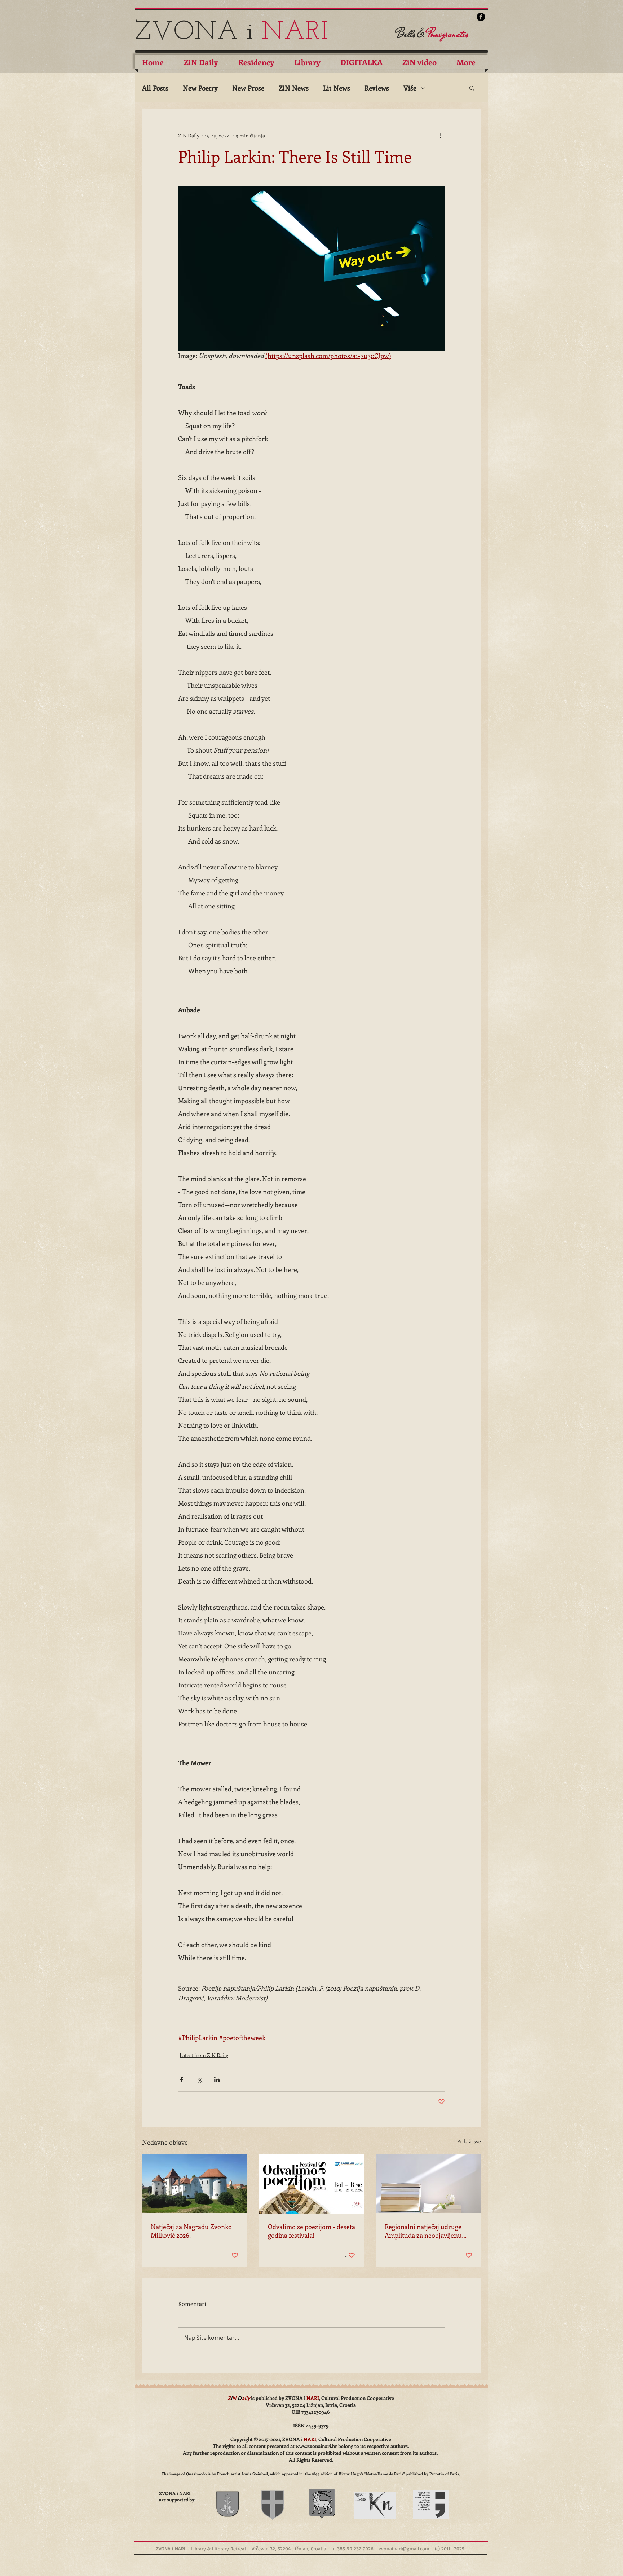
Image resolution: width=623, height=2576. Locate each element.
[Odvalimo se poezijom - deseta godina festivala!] (312, 2184)
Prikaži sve (469, 2141)
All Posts (155, 88)
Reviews (377, 88)
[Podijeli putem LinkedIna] (217, 2080)
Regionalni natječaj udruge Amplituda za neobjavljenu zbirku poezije (423, 2231)
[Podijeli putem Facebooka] (182, 2080)
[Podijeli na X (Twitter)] (199, 2080)
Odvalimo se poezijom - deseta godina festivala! (311, 2231)
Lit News (337, 88)
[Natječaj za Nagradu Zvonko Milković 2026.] (195, 2184)
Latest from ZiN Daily (204, 2055)
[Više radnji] (441, 135)
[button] (472, 88)
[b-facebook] (481, 17)
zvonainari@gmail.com (404, 2548)
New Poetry (200, 88)
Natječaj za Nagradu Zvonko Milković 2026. (191, 2231)
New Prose (248, 88)
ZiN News (294, 88)
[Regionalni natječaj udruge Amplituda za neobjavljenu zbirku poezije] (428, 2184)
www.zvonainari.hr (316, 2446)
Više (410, 88)
